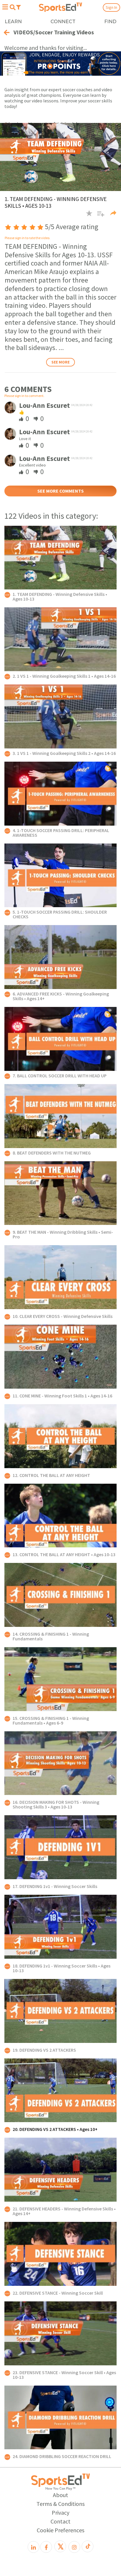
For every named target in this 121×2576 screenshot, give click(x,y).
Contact (60, 2521)
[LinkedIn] (33, 2547)
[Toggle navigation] (19, 7)
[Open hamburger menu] (5, 7)
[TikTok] (88, 2546)
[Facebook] (46, 2547)
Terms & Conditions (60, 2504)
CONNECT (63, 22)
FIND (110, 22)
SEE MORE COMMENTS (60, 491)
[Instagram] (74, 2547)
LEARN (13, 22)
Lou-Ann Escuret (44, 405)
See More (60, 362)
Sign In (111, 7)
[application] (60, 157)
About (60, 2495)
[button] (99, 216)
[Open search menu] (12, 7)
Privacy (60, 2512)
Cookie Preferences (60, 2530)
